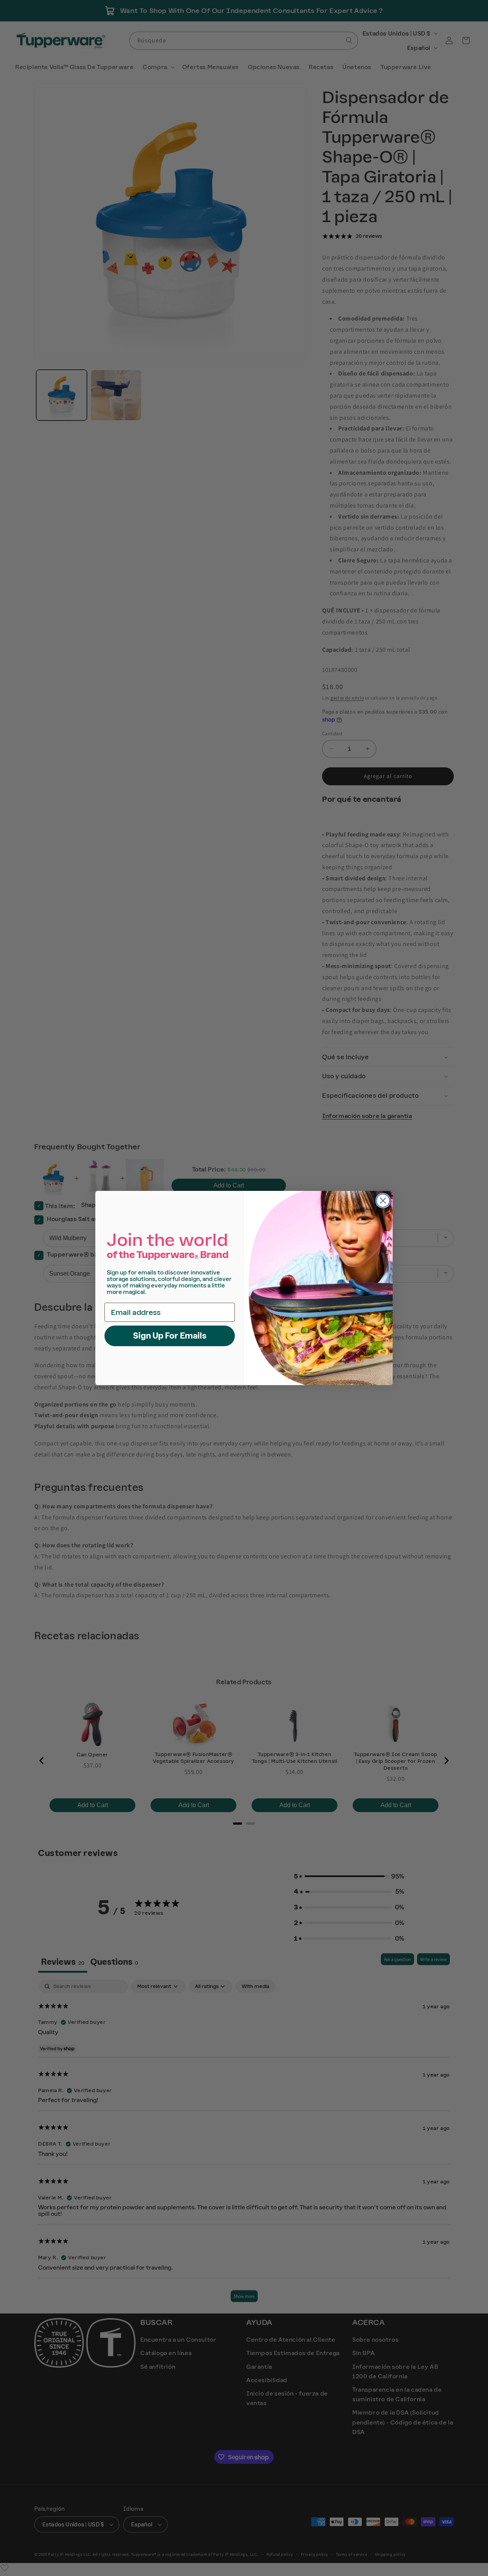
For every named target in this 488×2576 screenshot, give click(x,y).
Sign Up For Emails (170, 1336)
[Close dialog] (383, 1201)
